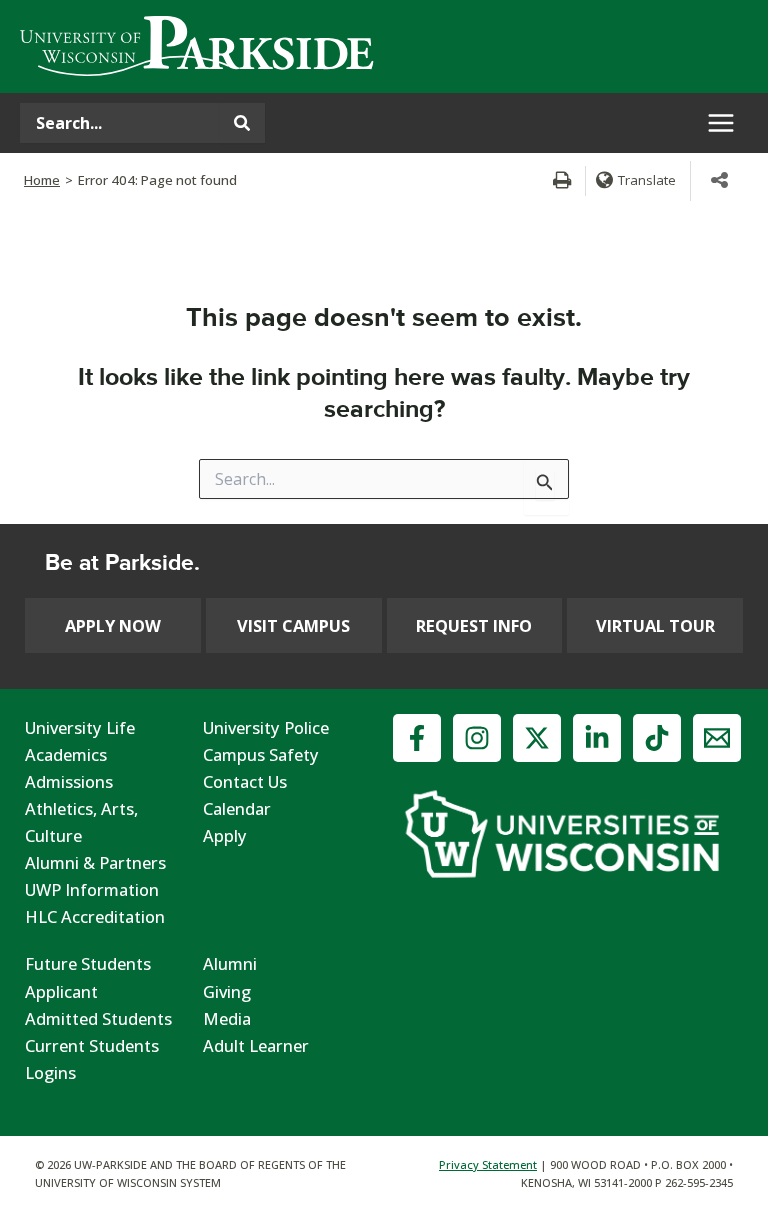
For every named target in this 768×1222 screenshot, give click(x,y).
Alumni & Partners (95, 862)
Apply (225, 835)
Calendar (237, 808)
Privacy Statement (488, 1164)
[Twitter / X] (537, 738)
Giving (227, 991)
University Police (266, 727)
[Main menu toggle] (720, 123)
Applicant (61, 991)
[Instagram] (477, 738)
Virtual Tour (655, 625)
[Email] (717, 738)
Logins (50, 1072)
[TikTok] (657, 738)
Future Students (88, 963)
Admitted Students (98, 1018)
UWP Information (92, 889)
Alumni (230, 963)
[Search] (242, 123)
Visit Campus (293, 625)
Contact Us (245, 781)
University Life (80, 727)
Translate (647, 180)
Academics (66, 754)
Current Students (92, 1045)
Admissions (69, 781)
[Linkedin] (597, 738)
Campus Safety (261, 754)
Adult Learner (256, 1045)
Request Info (474, 625)
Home (42, 180)
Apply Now (113, 625)
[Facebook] (417, 738)
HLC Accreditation (95, 916)
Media (227, 1018)
